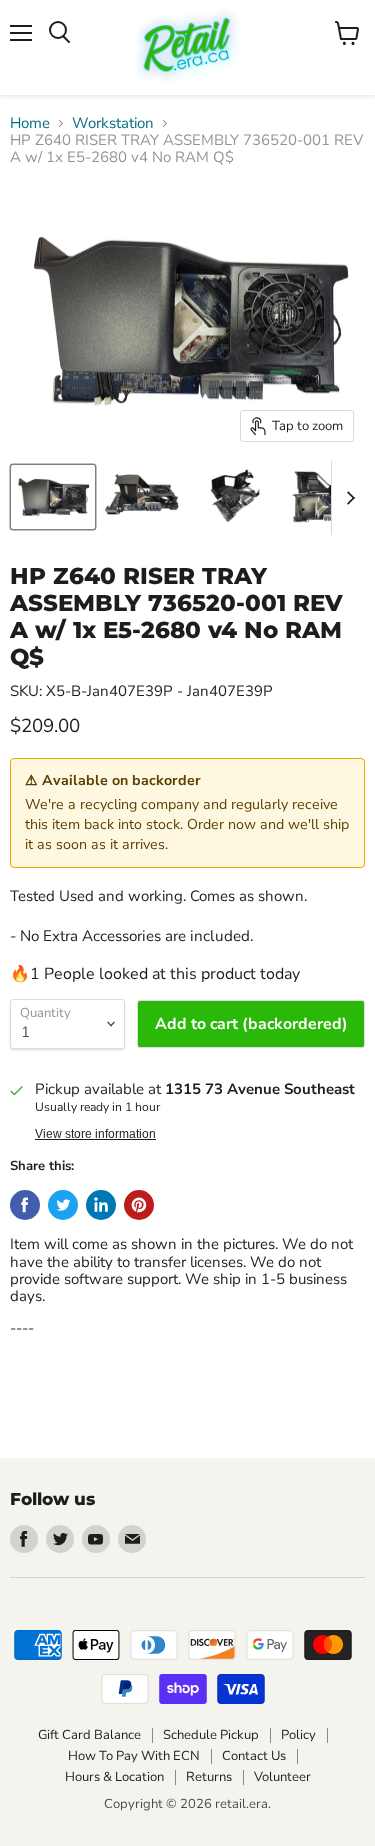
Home (30, 123)
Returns (209, 1777)
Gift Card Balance (89, 1735)
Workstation (113, 123)
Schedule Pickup (211, 1735)
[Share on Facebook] (25, 1205)
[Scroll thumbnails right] (347, 498)
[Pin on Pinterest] (139, 1205)
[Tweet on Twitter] (63, 1205)
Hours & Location (114, 1777)
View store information (95, 1134)
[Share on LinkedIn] (101, 1205)
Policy (298, 1735)
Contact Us (254, 1756)
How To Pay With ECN (134, 1756)
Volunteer (282, 1777)
